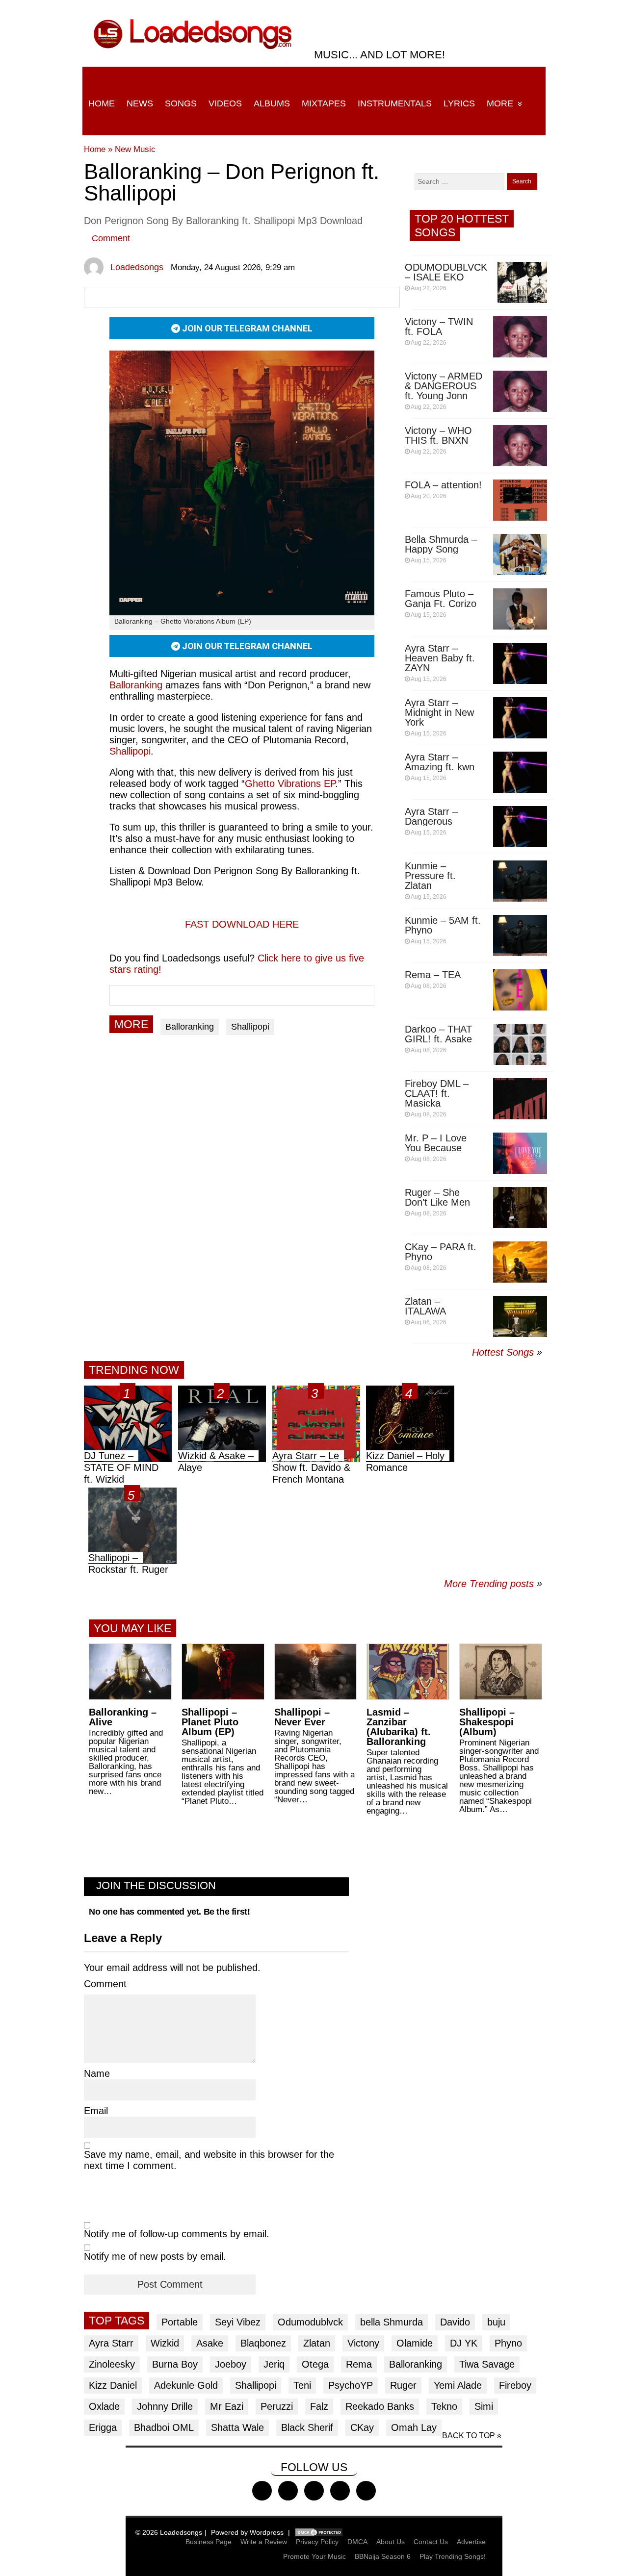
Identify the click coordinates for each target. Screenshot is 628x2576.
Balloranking (190, 1027)
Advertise (471, 2542)
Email (96, 2111)
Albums (272, 103)
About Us (391, 2542)
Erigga (103, 2427)
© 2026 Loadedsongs (169, 2532)
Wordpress (267, 2532)
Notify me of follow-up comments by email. (177, 2234)
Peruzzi (277, 2406)
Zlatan (317, 2343)
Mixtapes (324, 103)
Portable (180, 2322)
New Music (135, 149)
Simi (484, 2406)
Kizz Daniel (113, 2385)
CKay (362, 2427)
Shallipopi (130, 751)
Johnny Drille (165, 2406)
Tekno (444, 2406)
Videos (225, 103)
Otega (315, 2364)
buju (496, 2322)
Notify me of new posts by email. (155, 2256)
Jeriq (274, 2364)
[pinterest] (366, 2491)
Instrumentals (395, 103)
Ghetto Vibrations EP (290, 783)
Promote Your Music (314, 2556)
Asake (210, 2343)
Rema (359, 2364)
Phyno (508, 2343)
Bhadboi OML (164, 2427)
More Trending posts (493, 1584)
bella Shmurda (392, 2322)
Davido (455, 2322)
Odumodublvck (310, 2322)
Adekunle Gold (186, 2385)
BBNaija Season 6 (383, 2556)
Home (102, 103)
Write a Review (264, 2542)
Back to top (469, 2436)
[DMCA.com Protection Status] (319, 2532)
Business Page (209, 2542)
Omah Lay (414, 2427)
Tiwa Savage (487, 2364)
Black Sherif (307, 2427)
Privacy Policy (317, 2542)
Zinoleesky (112, 2364)
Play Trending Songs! (453, 2556)
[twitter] (288, 2491)
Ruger (403, 2385)
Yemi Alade (458, 2385)
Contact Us (431, 2542)
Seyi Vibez (238, 2322)
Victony (363, 2343)
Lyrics (459, 103)
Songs (181, 103)
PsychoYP (351, 2385)
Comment (111, 238)
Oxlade (104, 2406)
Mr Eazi (227, 2406)
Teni (302, 2385)
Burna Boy (175, 2364)
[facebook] (262, 2491)
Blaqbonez (263, 2343)
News (140, 103)
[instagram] (314, 2491)
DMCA (357, 2542)
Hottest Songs (503, 1352)
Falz (319, 2406)
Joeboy (231, 2364)
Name (97, 2073)
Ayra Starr (111, 2343)
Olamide (415, 2343)
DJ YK (464, 2343)
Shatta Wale (237, 2427)
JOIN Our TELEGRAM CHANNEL (246, 328)
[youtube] (340, 2491)
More (500, 103)
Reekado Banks (380, 2406)
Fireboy (515, 2385)
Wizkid (165, 2343)
